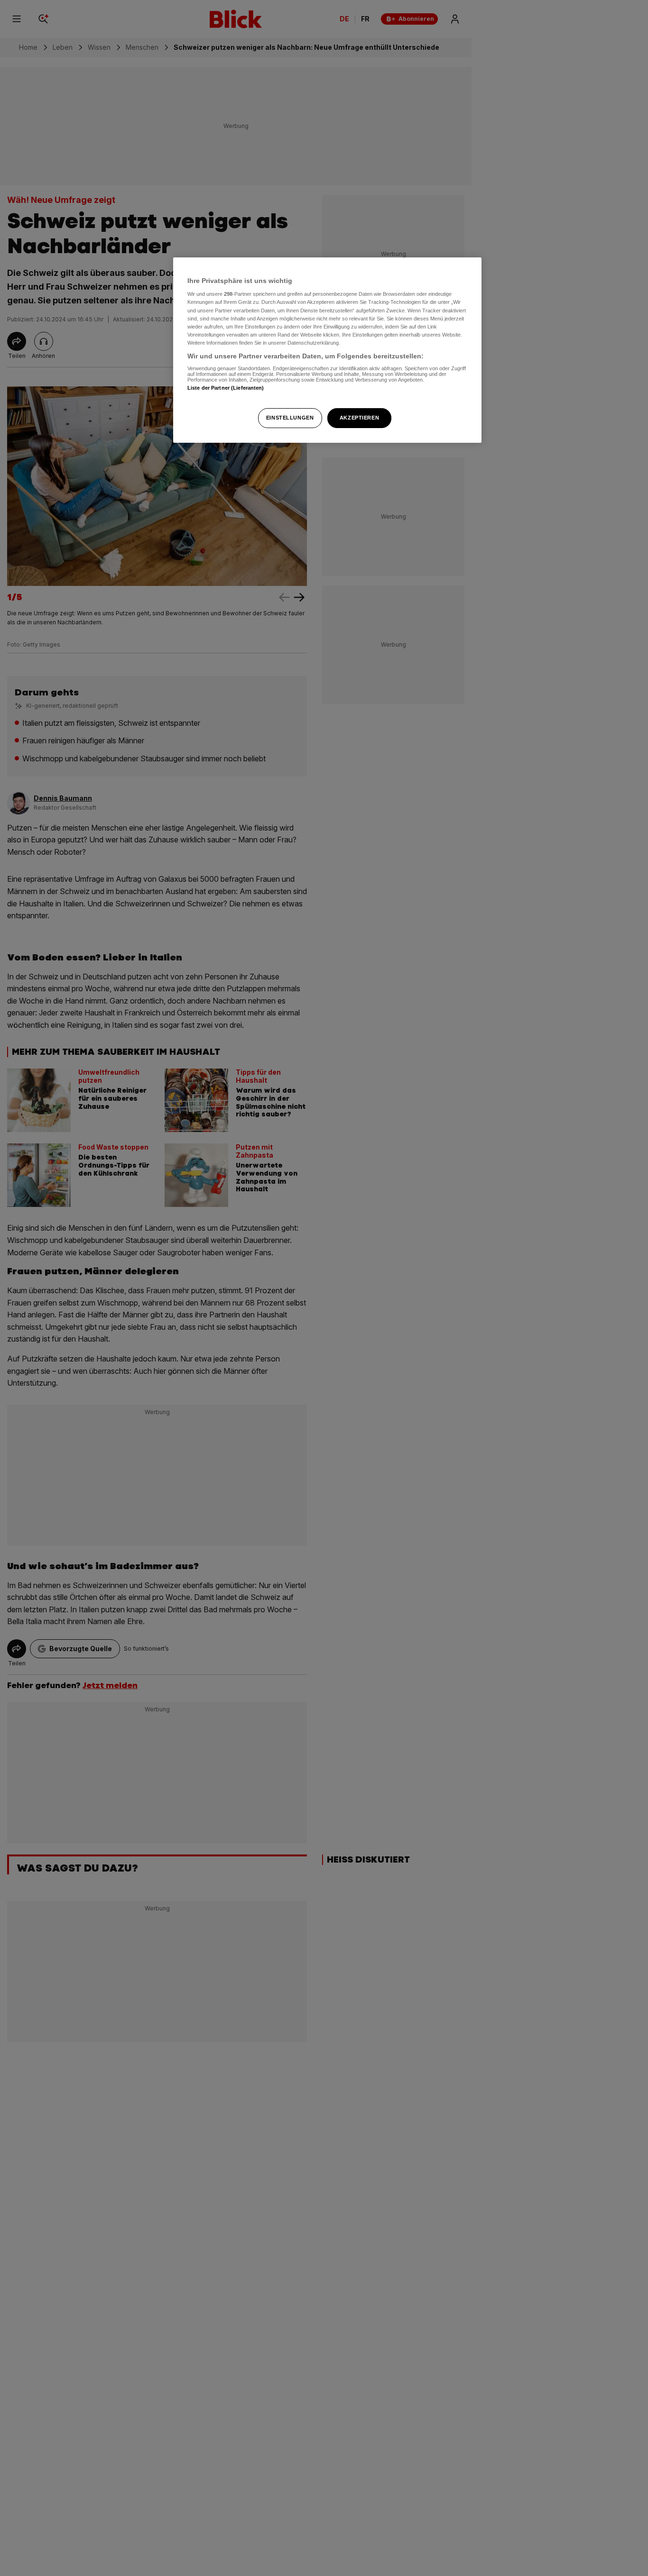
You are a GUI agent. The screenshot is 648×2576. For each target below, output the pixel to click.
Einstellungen (290, 418)
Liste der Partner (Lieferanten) (226, 388)
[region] (327, 350)
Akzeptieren (359, 418)
